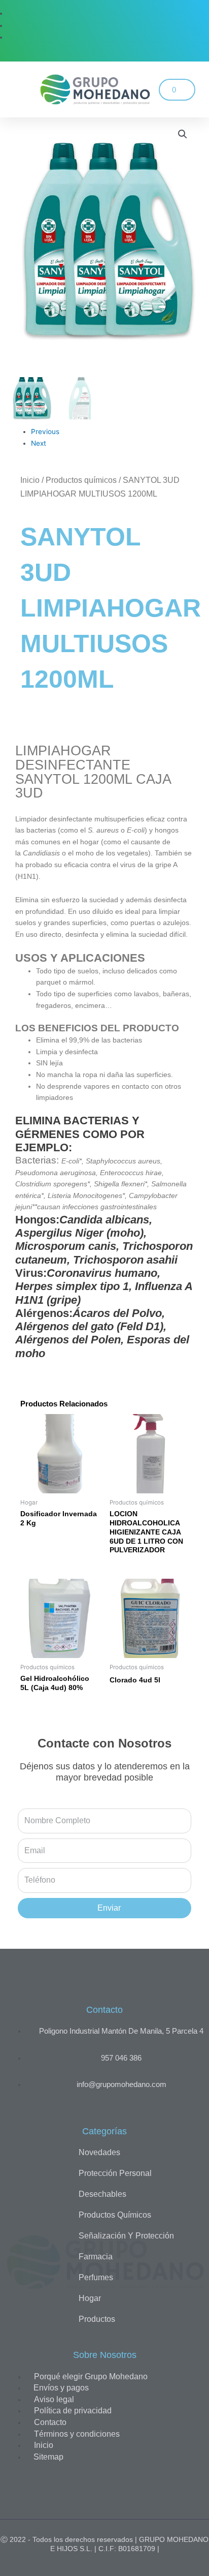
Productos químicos (81, 480)
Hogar (90, 2298)
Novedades (99, 2152)
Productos (97, 2319)
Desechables (102, 2194)
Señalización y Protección (126, 2236)
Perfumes (96, 2277)
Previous (45, 432)
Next (39, 443)
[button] (15, 90)
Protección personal (115, 2173)
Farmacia (96, 2257)
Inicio (30, 480)
